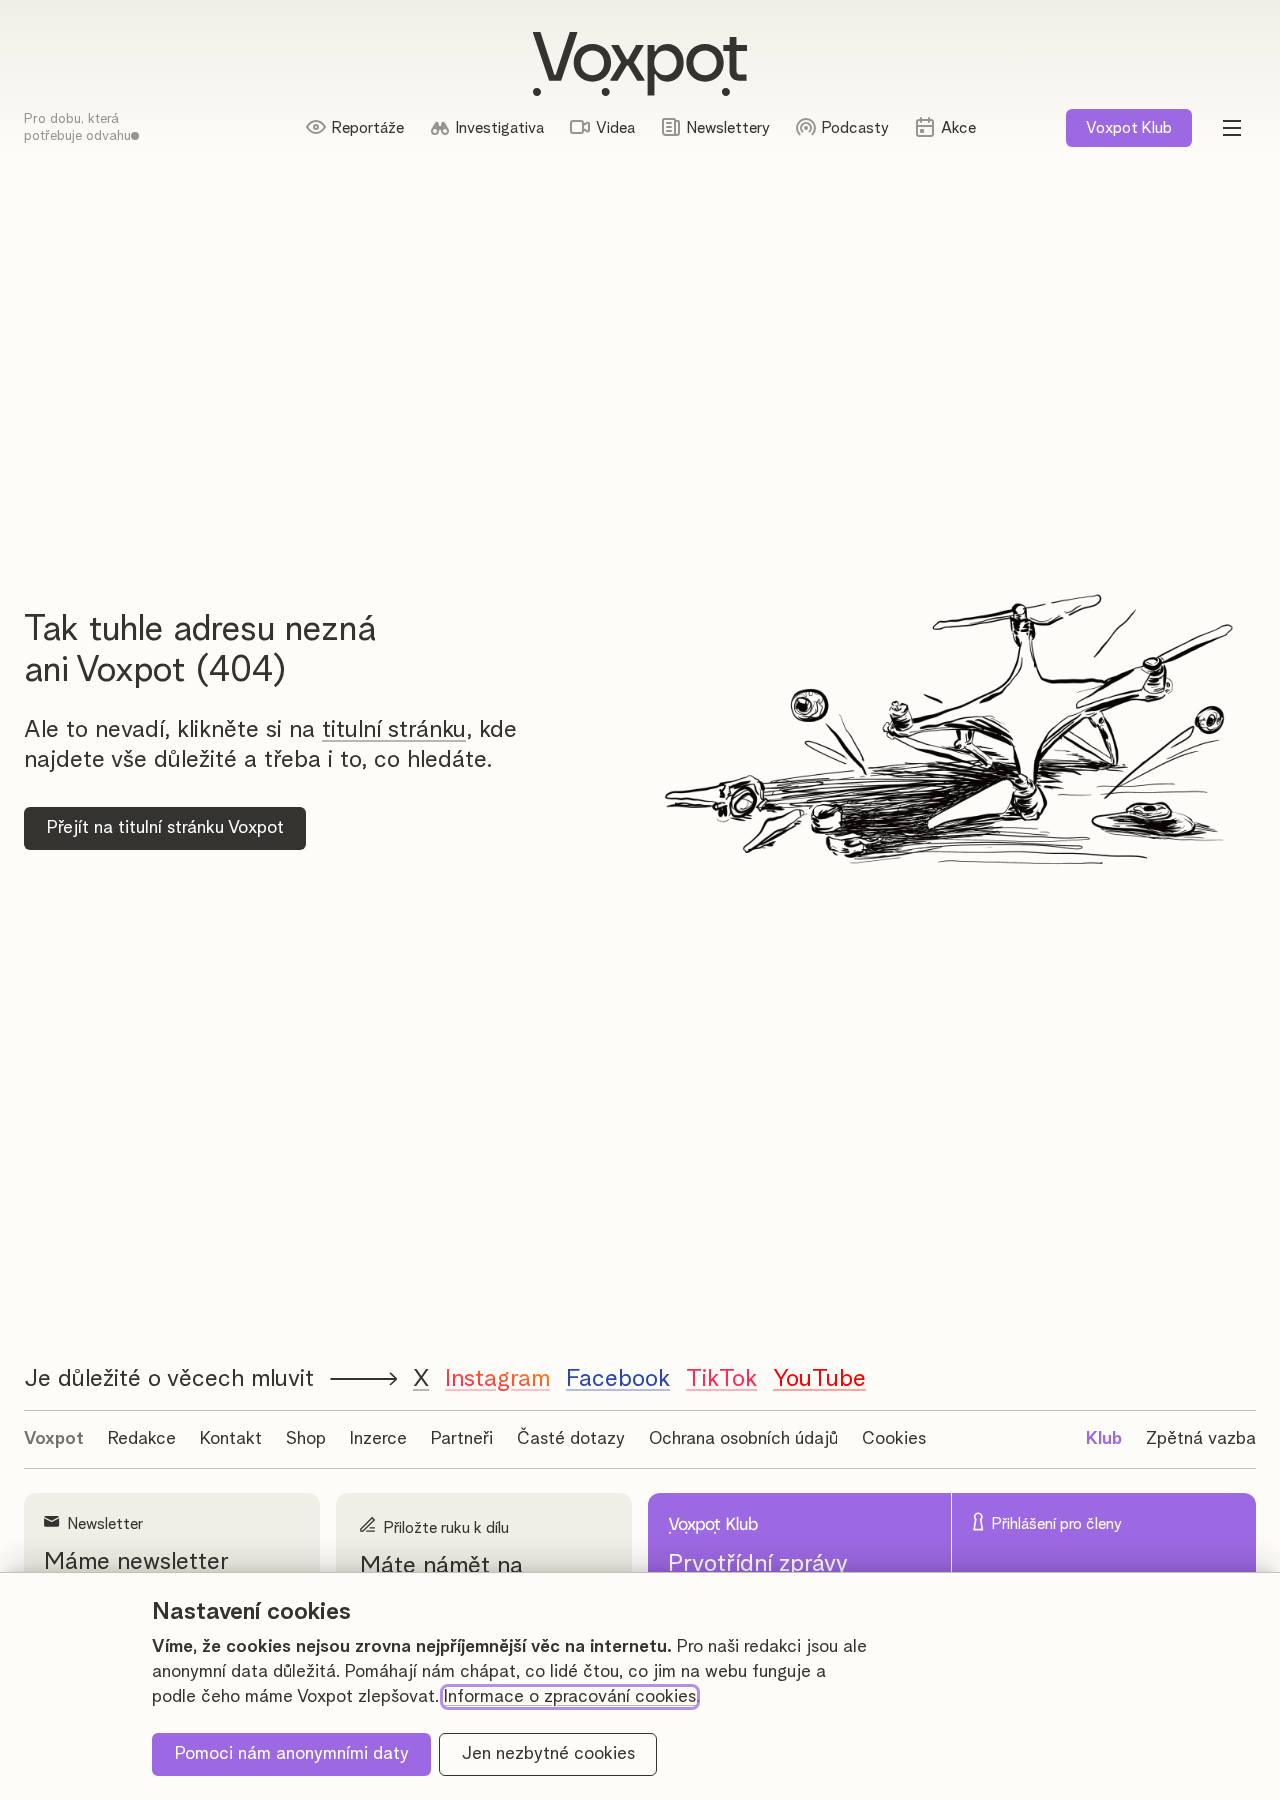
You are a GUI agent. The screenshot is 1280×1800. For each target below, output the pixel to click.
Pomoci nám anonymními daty (292, 1754)
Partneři (462, 1439)
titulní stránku (394, 730)
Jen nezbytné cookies (548, 1754)
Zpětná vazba (1201, 1439)
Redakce (142, 1439)
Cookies (894, 1439)
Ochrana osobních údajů (743, 1439)
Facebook (618, 1379)
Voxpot (54, 1439)
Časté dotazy (571, 1439)
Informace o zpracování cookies (570, 1697)
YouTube (819, 1379)
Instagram (497, 1379)
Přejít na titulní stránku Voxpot (165, 828)
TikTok (721, 1379)
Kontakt (231, 1439)
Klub (1129, 128)
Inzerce (378, 1439)
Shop (306, 1439)
